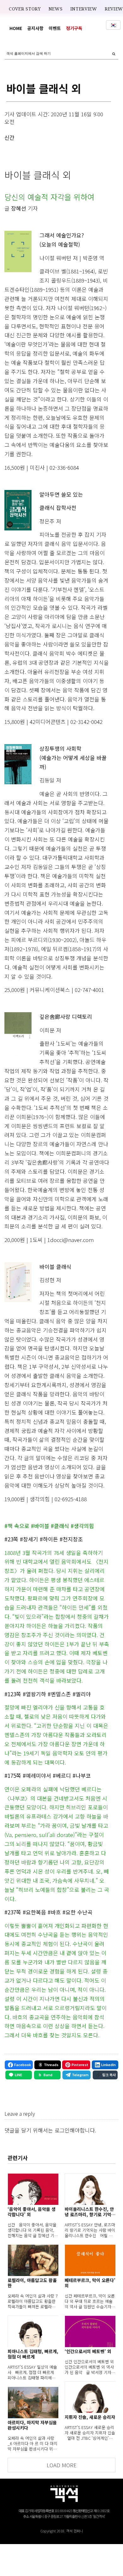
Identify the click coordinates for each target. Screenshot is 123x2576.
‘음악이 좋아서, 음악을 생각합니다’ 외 (32, 2212)
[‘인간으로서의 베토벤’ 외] (90, 2331)
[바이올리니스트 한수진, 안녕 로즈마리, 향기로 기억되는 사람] (90, 2189)
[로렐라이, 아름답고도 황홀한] (33, 2260)
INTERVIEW (84, 9)
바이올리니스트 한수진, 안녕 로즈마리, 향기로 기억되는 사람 (90, 2212)
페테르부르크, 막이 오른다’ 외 (90, 2283)
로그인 (62, 2130)
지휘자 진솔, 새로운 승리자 (90, 2417)
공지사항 (35, 28)
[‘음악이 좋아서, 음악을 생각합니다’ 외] (33, 2189)
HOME (16, 28)
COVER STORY (25, 9)
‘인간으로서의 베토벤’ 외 (88, 2351)
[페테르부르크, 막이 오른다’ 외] (90, 2260)
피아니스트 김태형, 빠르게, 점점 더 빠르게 (33, 2354)
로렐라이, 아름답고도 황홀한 (32, 2283)
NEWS (56, 9)
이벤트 (55, 28)
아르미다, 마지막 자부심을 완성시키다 (32, 2425)
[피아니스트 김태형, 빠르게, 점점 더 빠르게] (33, 2331)
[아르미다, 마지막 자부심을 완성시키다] (33, 2402)
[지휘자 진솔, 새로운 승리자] (90, 2397)
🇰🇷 (113, 25)
